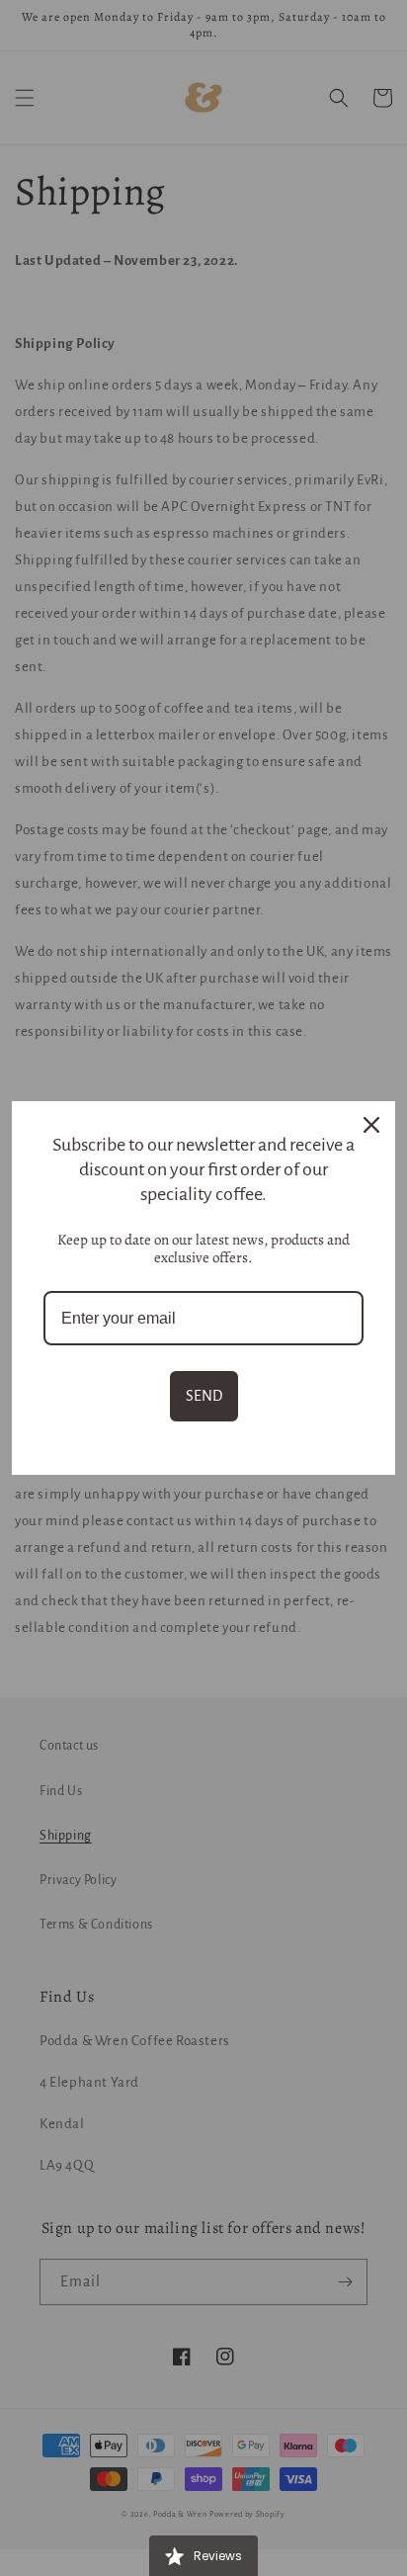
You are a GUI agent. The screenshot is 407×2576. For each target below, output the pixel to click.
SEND (204, 1396)
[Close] (371, 1125)
